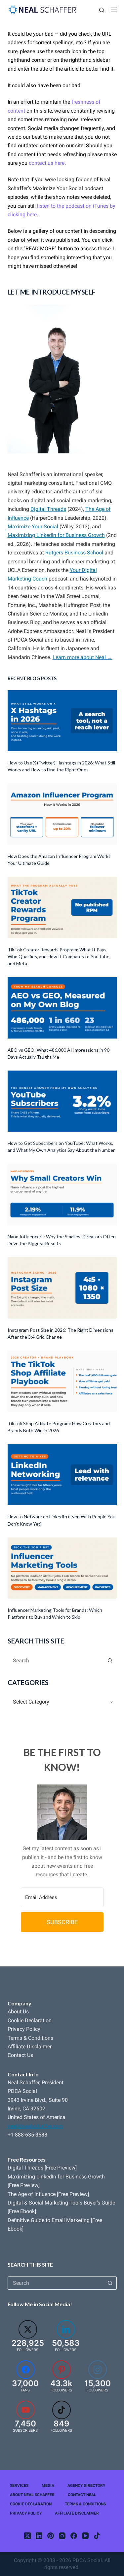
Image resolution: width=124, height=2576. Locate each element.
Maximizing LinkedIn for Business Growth (56, 535)
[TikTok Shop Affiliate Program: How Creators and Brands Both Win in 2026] (62, 1381)
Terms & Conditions (30, 2038)
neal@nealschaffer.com (35, 2126)
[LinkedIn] (39, 2536)
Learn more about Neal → (83, 657)
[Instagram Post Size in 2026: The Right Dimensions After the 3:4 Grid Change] (62, 1288)
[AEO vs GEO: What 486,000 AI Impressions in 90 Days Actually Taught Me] (62, 1008)
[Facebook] (74, 2536)
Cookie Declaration (30, 2020)
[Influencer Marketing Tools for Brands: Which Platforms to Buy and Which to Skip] (62, 1568)
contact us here (47, 163)
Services (19, 2486)
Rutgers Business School (74, 553)
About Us (18, 2011)
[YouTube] (85, 2536)
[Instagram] (62, 2536)
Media (48, 2486)
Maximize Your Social (33, 527)
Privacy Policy (24, 2029)
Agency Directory (86, 2486)
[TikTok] (97, 2536)
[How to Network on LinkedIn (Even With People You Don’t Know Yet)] (62, 1475)
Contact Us (20, 2055)
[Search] (102, 10)
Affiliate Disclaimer (30, 2047)
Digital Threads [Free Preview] (42, 2168)
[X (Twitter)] (27, 2536)
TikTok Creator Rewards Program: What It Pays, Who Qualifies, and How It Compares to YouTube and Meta (59, 956)
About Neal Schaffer (32, 2495)
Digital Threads (48, 509)
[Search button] (110, 1660)
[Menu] (114, 10)
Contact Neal (82, 2495)
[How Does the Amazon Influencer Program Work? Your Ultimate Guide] (62, 814)
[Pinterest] (51, 2536)
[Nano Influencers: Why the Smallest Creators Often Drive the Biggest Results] (62, 1194)
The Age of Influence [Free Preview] (48, 2194)
